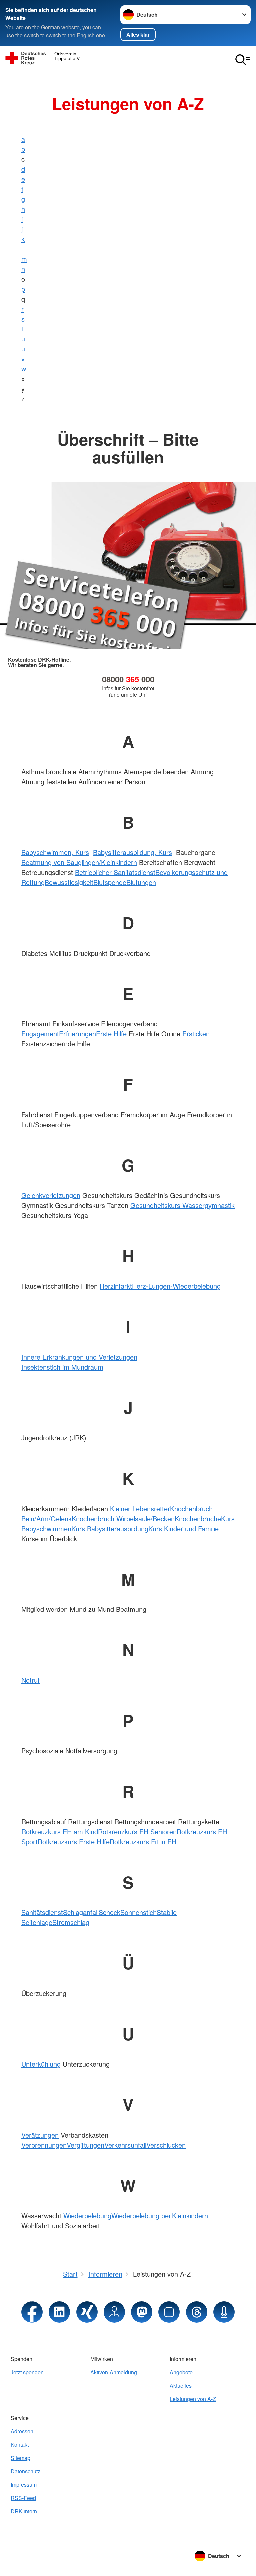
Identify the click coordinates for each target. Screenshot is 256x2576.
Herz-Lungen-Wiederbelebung (176, 1286)
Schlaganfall (81, 1912)
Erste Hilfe (111, 1034)
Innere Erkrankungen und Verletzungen (79, 1357)
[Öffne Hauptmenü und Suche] (243, 60)
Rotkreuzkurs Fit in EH (143, 1842)
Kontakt (20, 2445)
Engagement (40, 1034)
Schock (109, 1912)
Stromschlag (71, 1922)
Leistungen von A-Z (193, 2399)
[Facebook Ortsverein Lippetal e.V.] (32, 2312)
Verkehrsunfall (125, 2145)
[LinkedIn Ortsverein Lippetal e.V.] (59, 2312)
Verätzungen (40, 2135)
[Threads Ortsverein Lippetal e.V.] (197, 2312)
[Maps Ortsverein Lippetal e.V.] (114, 2312)
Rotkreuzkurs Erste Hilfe (74, 1842)
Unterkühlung (41, 2064)
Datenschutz (25, 2471)
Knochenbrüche (198, 1518)
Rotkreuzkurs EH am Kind (60, 1832)
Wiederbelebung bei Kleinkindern (160, 2215)
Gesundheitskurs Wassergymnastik (182, 1205)
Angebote (181, 2372)
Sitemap (20, 2458)
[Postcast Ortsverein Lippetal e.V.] (224, 2312)
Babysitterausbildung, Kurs (132, 852)
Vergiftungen (85, 2145)
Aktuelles (181, 2386)
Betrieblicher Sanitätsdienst (115, 872)
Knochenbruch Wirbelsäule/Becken (123, 1518)
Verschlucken (166, 2145)
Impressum (24, 2485)
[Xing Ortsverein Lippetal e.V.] (87, 2312)
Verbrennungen (44, 2145)
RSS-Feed (23, 2498)
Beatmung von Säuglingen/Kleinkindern (79, 862)
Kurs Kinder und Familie (183, 1528)
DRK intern (24, 2511)
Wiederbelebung (87, 2215)
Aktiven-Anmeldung (114, 2372)
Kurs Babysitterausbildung (110, 1528)
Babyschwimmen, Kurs (55, 852)
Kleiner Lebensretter (140, 1508)
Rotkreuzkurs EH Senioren (137, 1832)
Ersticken (196, 1034)
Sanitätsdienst (42, 1912)
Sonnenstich (138, 1912)
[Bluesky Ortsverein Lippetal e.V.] (169, 2312)
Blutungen (141, 882)
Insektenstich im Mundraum (62, 1367)
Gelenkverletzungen (51, 1195)
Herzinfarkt (116, 1286)
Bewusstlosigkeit (69, 882)
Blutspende (110, 882)
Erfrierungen (77, 1034)
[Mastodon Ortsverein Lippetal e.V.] (142, 2312)
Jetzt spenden (27, 2372)
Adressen (22, 2431)
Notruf (30, 1680)
